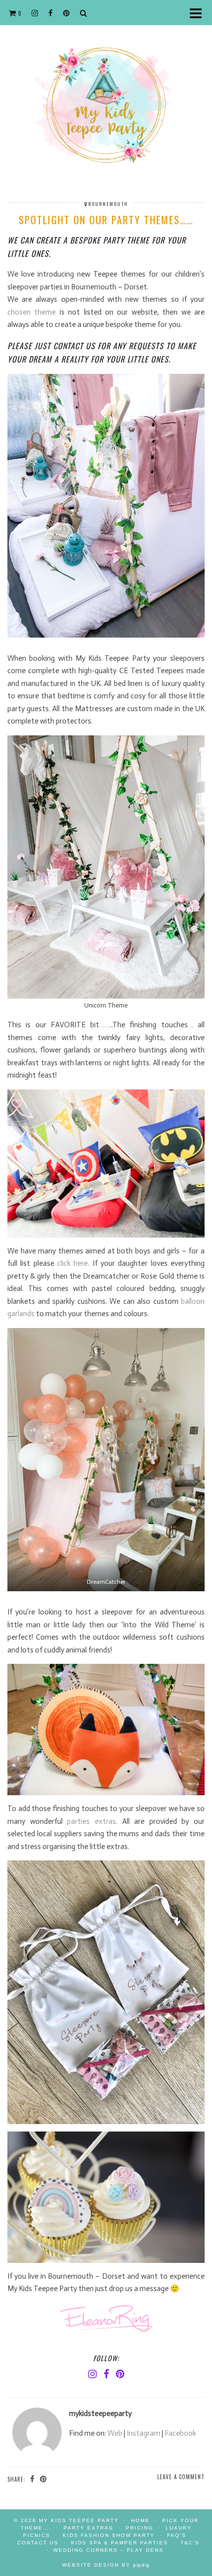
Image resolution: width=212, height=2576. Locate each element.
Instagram (143, 2433)
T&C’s (190, 2543)
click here (72, 1263)
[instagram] (35, 12)
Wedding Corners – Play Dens (108, 2550)
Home (141, 2520)
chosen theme (32, 312)
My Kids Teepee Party (80, 2520)
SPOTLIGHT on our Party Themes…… (106, 220)
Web (115, 2433)
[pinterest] (67, 12)
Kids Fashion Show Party (109, 2535)
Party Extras (88, 2528)
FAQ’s (177, 2535)
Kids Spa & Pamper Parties (120, 2543)
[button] (199, 13)
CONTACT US (38, 2543)
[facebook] (51, 12)
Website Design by (106, 2565)
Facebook (180, 2433)
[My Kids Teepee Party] (106, 94)
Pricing (140, 2528)
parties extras (91, 1821)
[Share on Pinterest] (43, 2479)
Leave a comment (181, 2477)
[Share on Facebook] (33, 2479)
